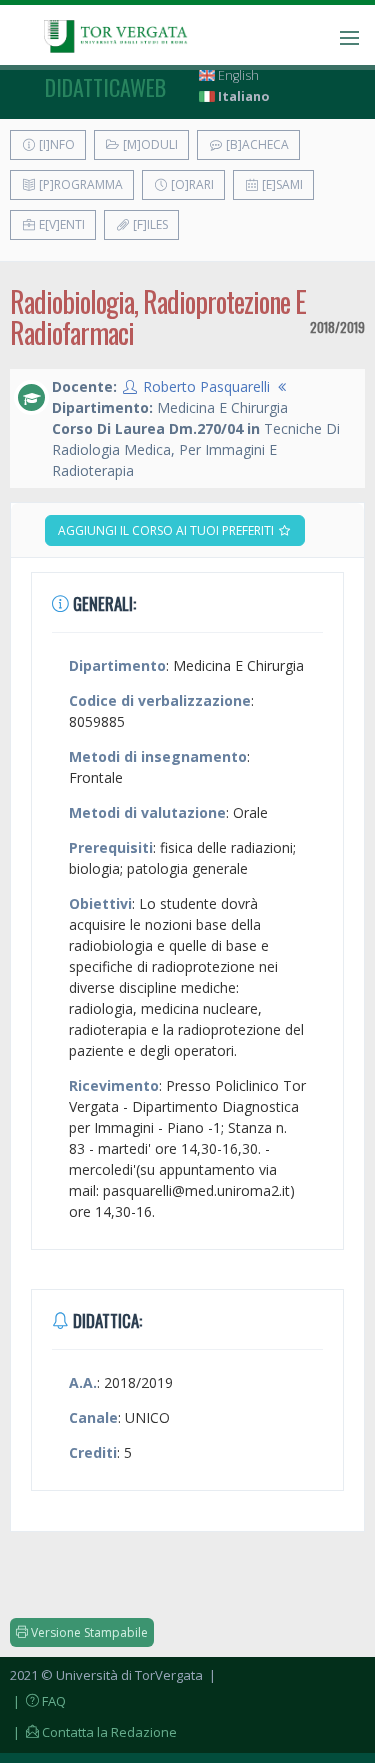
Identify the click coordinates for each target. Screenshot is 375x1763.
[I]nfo (55, 144)
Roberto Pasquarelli (206, 386)
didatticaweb (105, 87)
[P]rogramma (79, 184)
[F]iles (149, 224)
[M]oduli (149, 144)
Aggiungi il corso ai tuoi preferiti (167, 530)
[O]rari (191, 184)
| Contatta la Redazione (93, 1732)
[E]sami (281, 184)
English (237, 75)
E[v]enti (60, 224)
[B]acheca (256, 144)
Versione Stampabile (88, 1632)
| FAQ (38, 1701)
